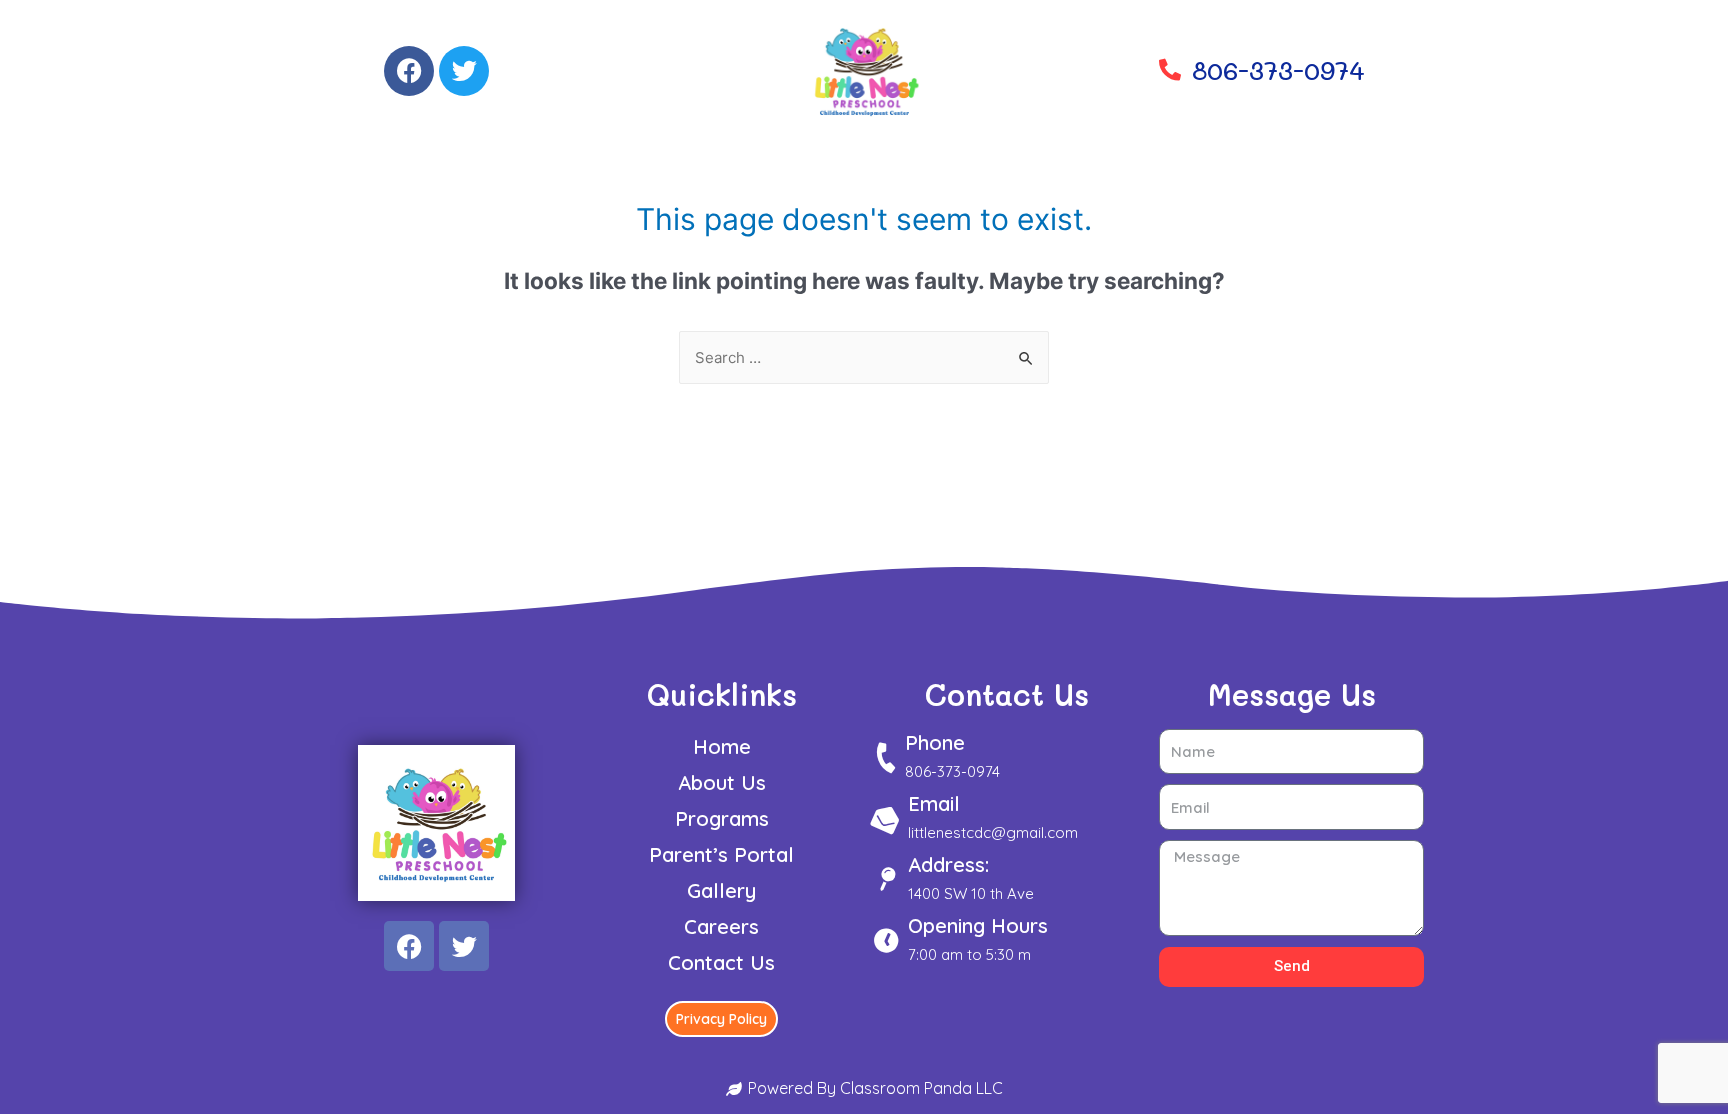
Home (722, 746)
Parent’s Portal (721, 854)
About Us (722, 782)
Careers (721, 926)
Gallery (721, 890)
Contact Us (721, 962)
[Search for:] (864, 357)
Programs (722, 818)
